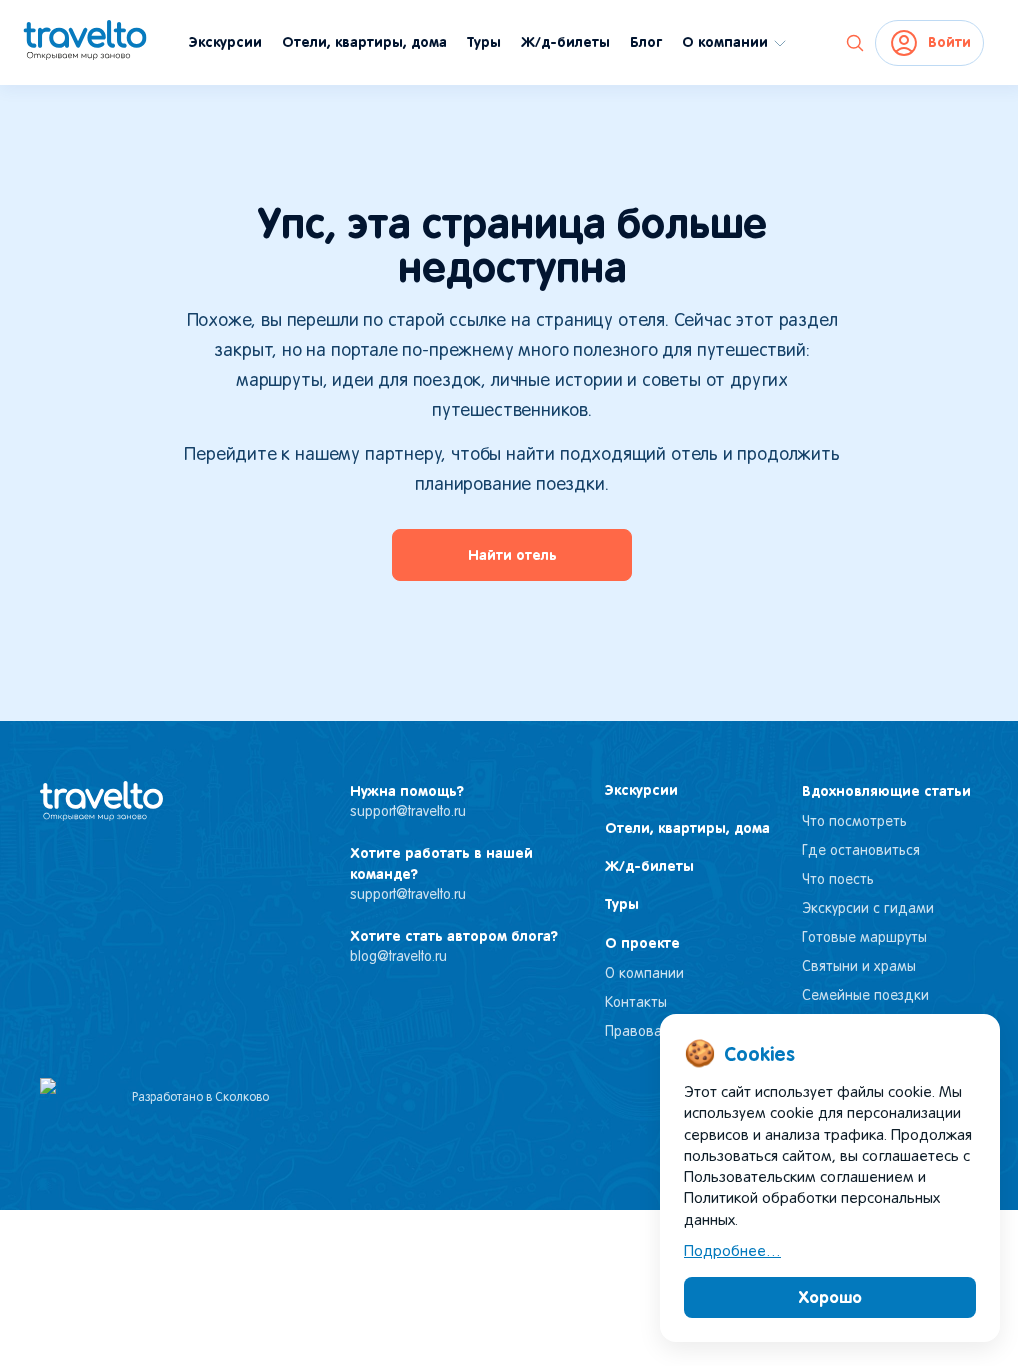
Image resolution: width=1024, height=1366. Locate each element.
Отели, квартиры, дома (364, 42)
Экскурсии (225, 42)
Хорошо (830, 1297)
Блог (646, 42)
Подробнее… (732, 1252)
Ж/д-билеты (565, 42)
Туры (484, 42)
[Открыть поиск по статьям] (855, 43)
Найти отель (512, 555)
